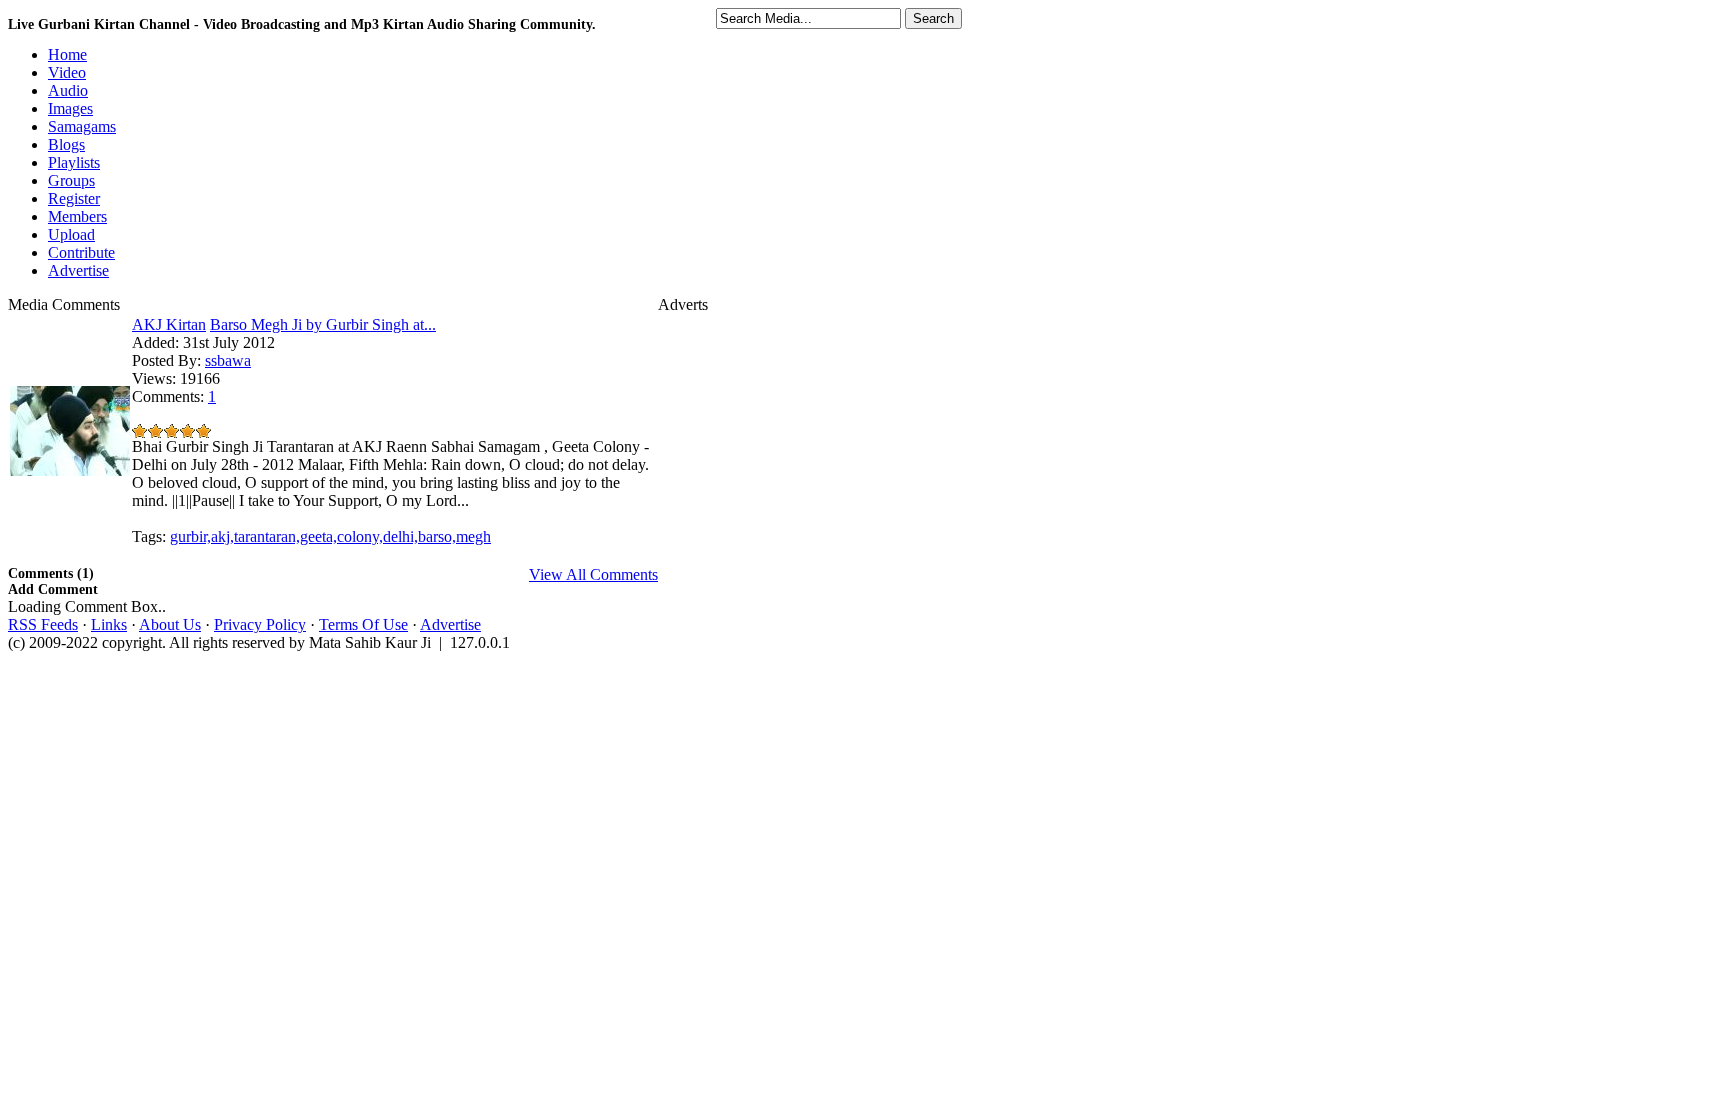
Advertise (450, 624)
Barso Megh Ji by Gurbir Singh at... (323, 324)
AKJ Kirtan (169, 324)
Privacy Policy (260, 624)
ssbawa (228, 360)
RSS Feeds (43, 624)
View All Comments (593, 574)
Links (109, 624)
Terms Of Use (363, 624)
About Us (170, 624)
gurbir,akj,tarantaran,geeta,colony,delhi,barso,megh (330, 536)
